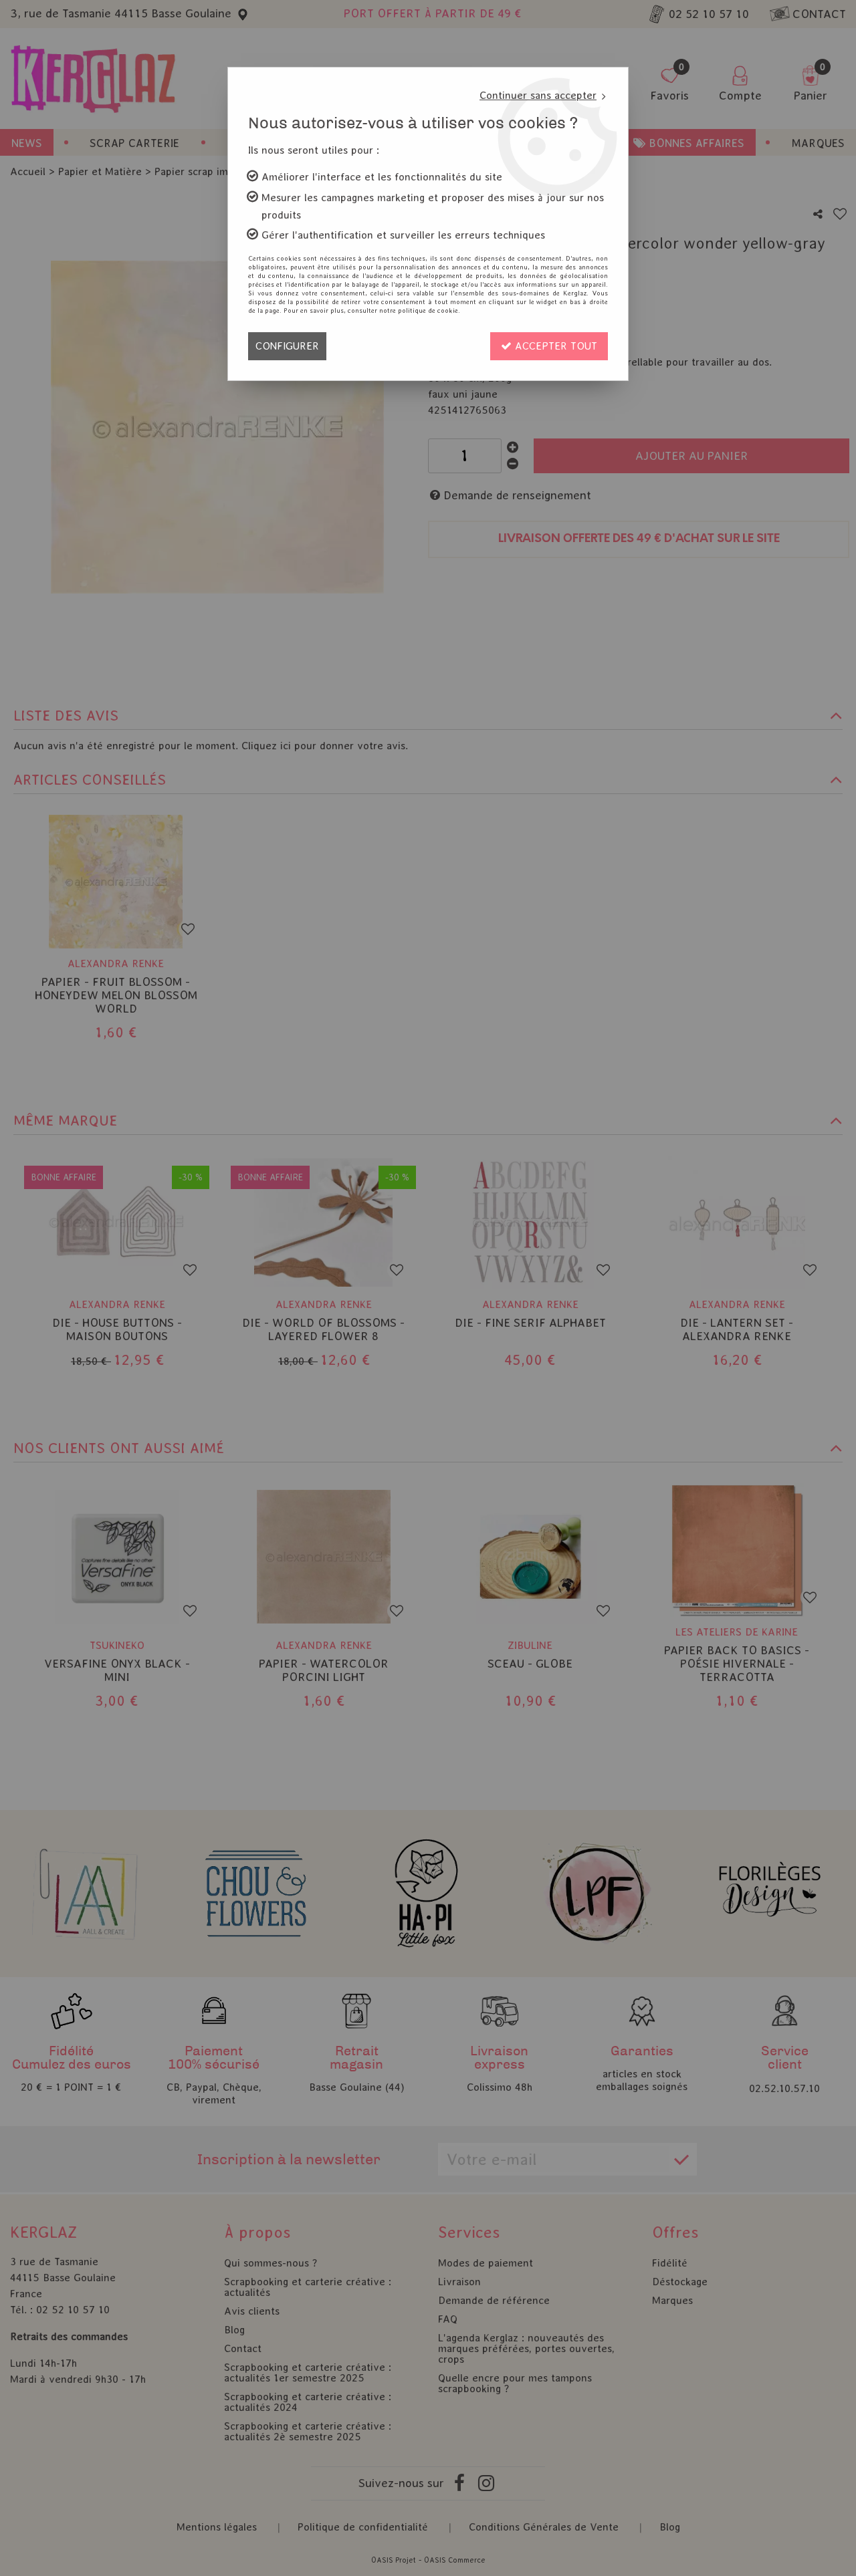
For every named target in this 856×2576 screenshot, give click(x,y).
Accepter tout (554, 346)
